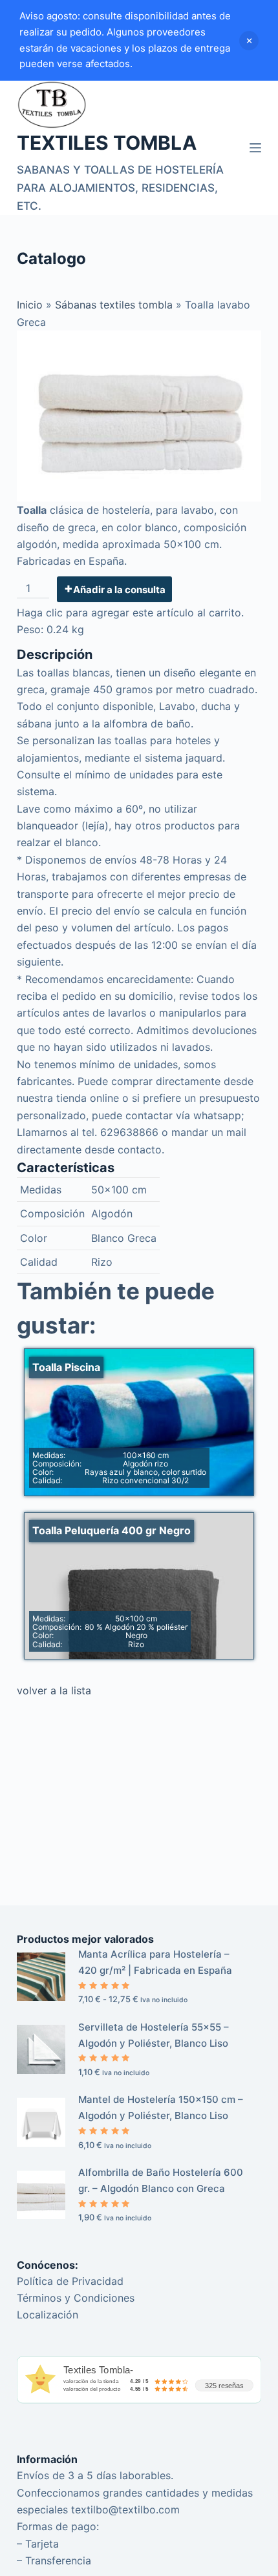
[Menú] (255, 148)
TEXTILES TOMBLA (107, 143)
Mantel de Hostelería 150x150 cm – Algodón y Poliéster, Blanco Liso (161, 2107)
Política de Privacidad (70, 2281)
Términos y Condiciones (76, 2298)
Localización (48, 2315)
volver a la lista (54, 1690)
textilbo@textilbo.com (125, 2510)
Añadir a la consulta (119, 590)
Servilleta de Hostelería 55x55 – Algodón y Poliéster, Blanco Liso (154, 2035)
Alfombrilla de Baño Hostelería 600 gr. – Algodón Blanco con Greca (161, 2180)
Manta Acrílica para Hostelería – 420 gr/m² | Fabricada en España (155, 1962)
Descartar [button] (249, 41)
